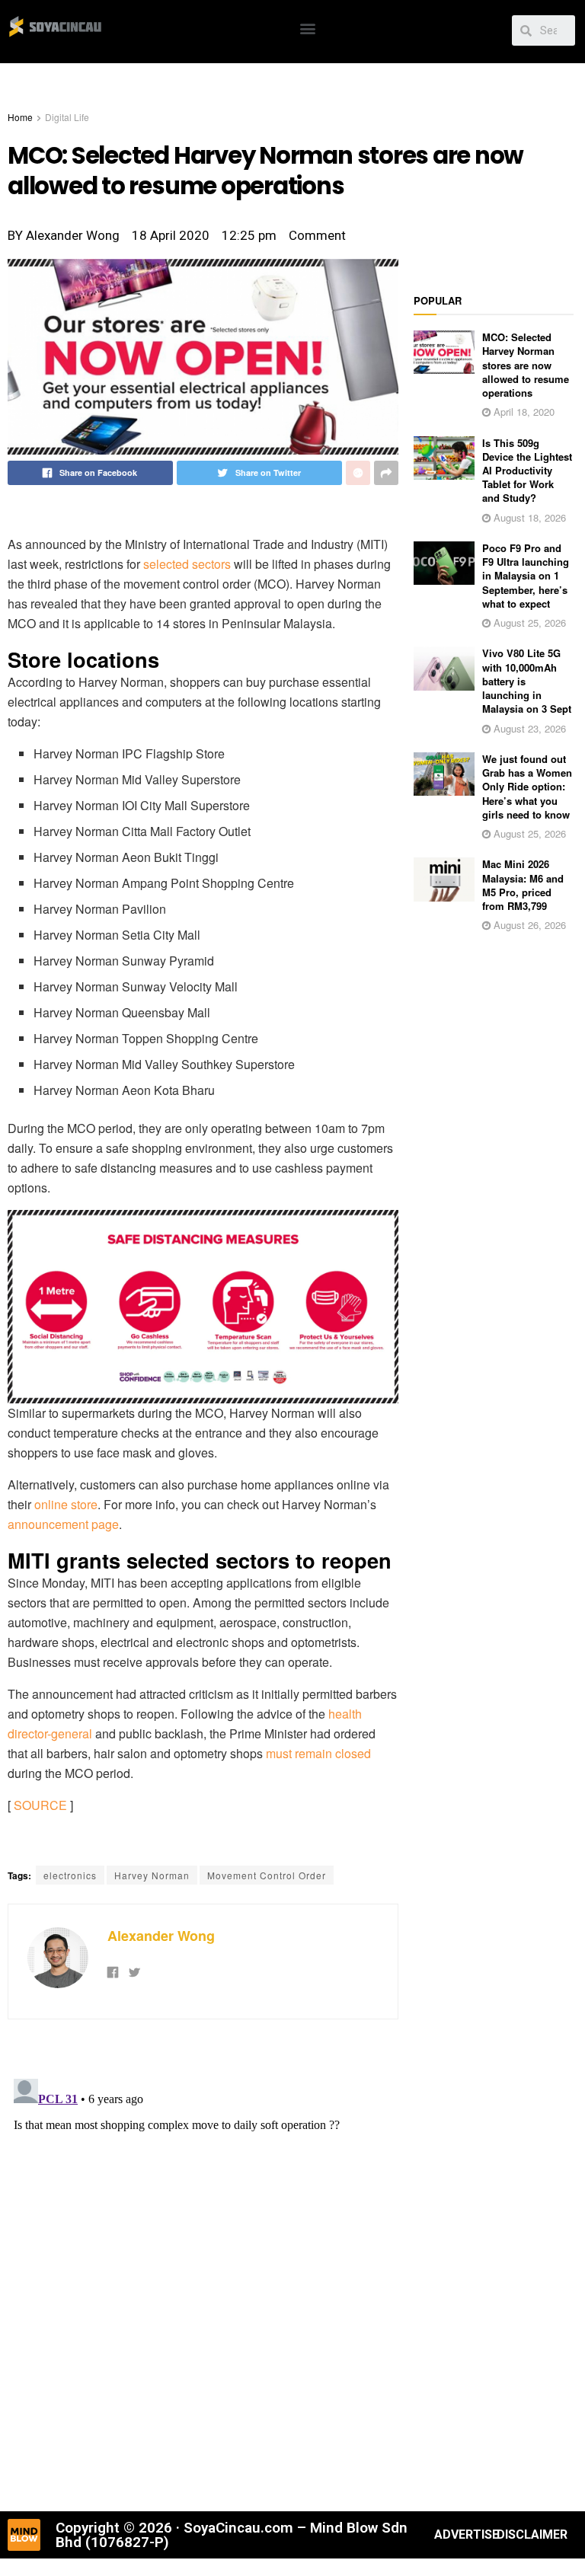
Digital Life (67, 117)
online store (66, 1504)
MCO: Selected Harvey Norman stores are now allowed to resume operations (526, 365)
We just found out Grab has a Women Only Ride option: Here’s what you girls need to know (527, 787)
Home (20, 117)
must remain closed (318, 1753)
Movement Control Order (267, 1875)
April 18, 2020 (523, 412)
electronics (70, 1875)
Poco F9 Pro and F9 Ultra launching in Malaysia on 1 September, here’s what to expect (526, 576)
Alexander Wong (161, 1936)
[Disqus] (203, 2263)
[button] (307, 28)
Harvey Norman (152, 1875)
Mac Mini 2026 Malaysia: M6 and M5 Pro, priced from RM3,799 (523, 885)
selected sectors (187, 564)
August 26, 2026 (528, 925)
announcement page (63, 1524)
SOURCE (40, 1805)
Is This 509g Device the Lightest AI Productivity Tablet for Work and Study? (527, 471)
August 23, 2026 (528, 728)
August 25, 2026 (528, 622)
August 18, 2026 (528, 517)
